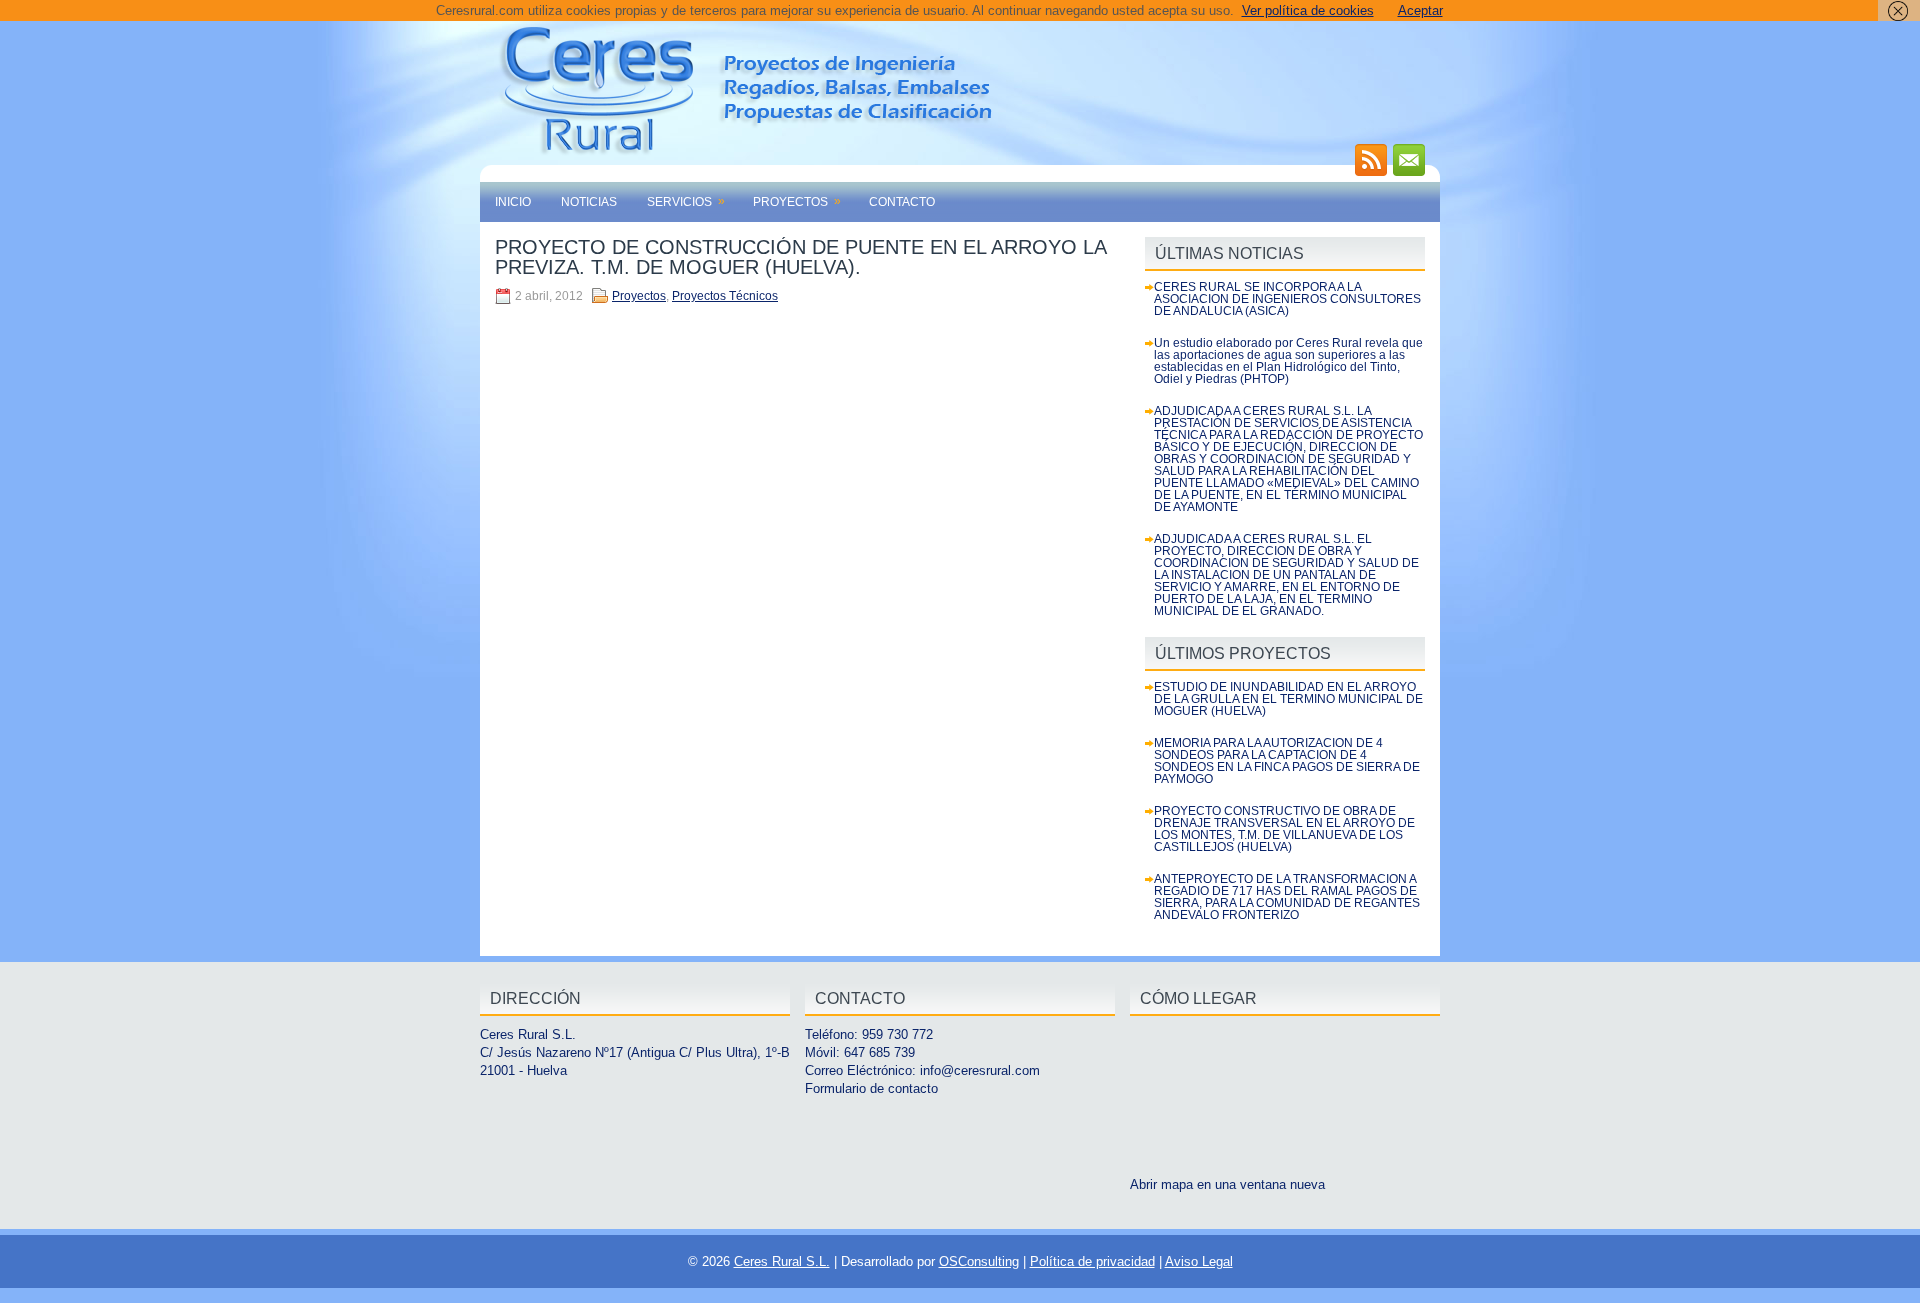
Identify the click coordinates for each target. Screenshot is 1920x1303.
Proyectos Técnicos (725, 296)
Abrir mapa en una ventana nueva (1227, 1184)
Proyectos (797, 201)
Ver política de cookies (1308, 10)
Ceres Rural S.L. (782, 1261)
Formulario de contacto (871, 1088)
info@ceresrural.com (980, 1070)
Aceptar (1420, 10)
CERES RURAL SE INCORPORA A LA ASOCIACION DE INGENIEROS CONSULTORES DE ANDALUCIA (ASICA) (1287, 299)
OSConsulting (979, 1261)
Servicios (686, 201)
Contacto (902, 202)
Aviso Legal (1199, 1261)
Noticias (589, 202)
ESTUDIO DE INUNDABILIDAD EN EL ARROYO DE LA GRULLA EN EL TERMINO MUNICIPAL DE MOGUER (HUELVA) (1288, 699)
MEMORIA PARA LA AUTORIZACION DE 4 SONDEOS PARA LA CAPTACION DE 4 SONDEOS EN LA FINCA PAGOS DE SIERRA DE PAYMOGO (1287, 761)
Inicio (513, 202)
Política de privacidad (1092, 1261)
